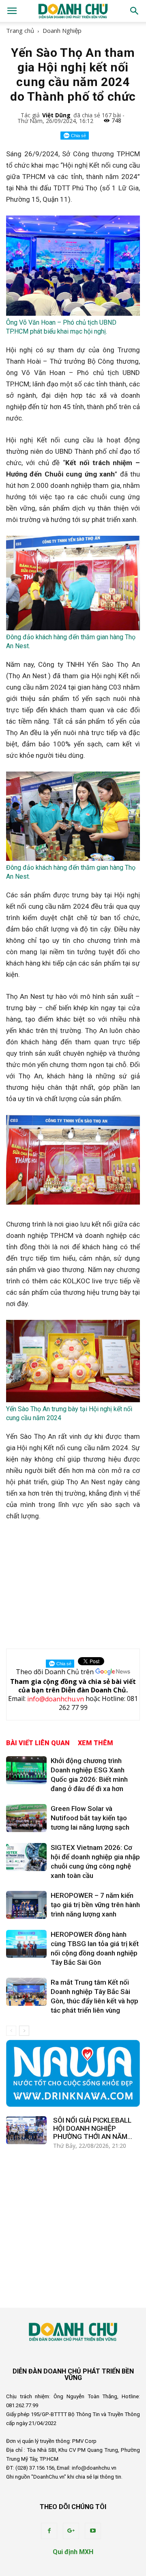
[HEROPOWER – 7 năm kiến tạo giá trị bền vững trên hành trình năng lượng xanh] (26, 1905)
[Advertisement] (73, 1583)
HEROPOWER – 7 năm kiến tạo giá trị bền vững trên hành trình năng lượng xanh (95, 1905)
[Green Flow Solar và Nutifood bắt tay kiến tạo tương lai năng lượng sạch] (26, 1818)
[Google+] (71, 2531)
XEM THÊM (96, 1743)
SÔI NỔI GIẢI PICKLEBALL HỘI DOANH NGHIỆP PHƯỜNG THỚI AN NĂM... (93, 2128)
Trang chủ (20, 30)
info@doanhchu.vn (56, 1699)
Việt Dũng (56, 115)
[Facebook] (49, 2531)
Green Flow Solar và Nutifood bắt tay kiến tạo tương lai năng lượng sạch (90, 1818)
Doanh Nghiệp (62, 30)
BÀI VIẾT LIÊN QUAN (38, 1743)
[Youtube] (93, 2531)
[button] (135, 11)
